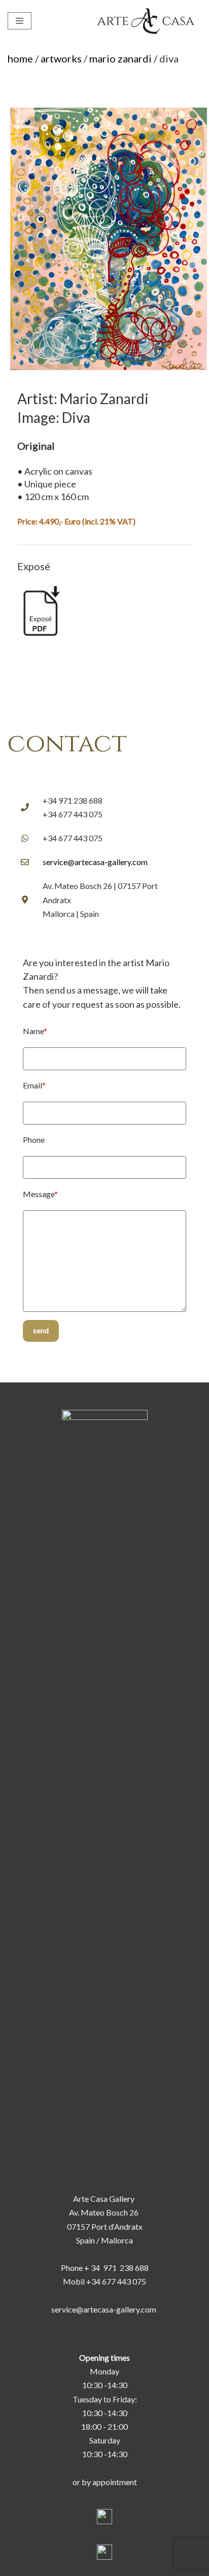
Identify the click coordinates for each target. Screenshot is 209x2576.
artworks (61, 58)
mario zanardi (120, 58)
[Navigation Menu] (20, 21)
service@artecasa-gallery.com (95, 862)
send (41, 1330)
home (20, 58)
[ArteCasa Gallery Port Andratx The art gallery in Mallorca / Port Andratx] (148, 21)
